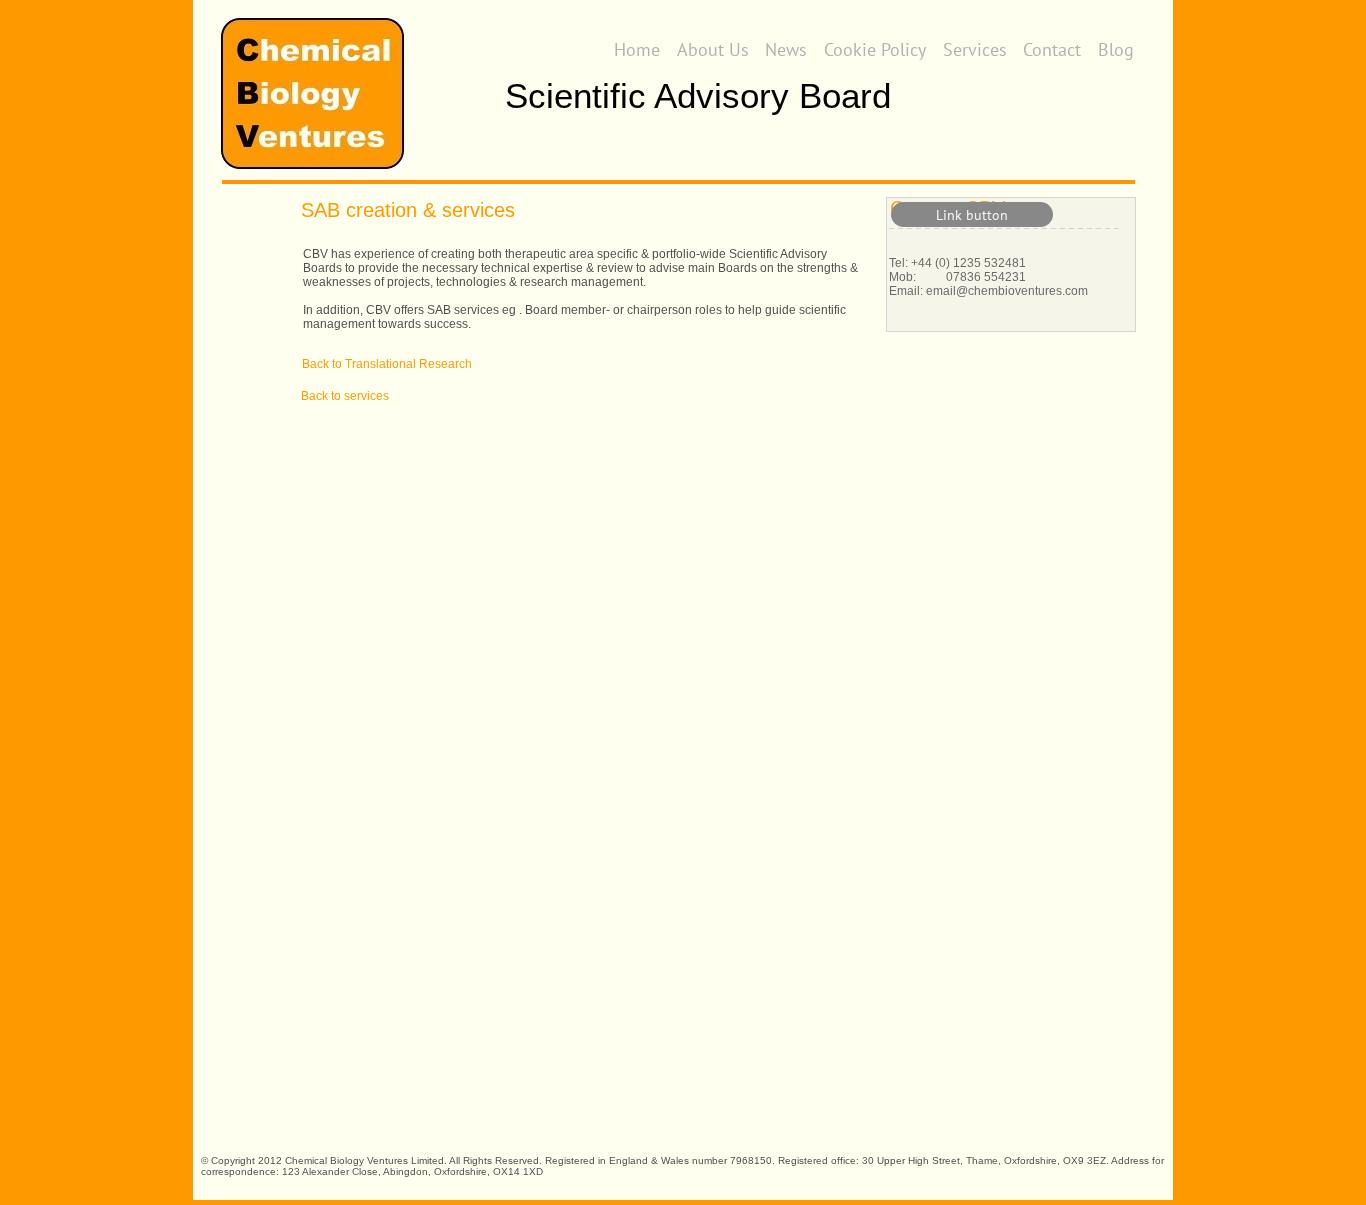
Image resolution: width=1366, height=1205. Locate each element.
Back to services (345, 396)
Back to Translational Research (387, 364)
